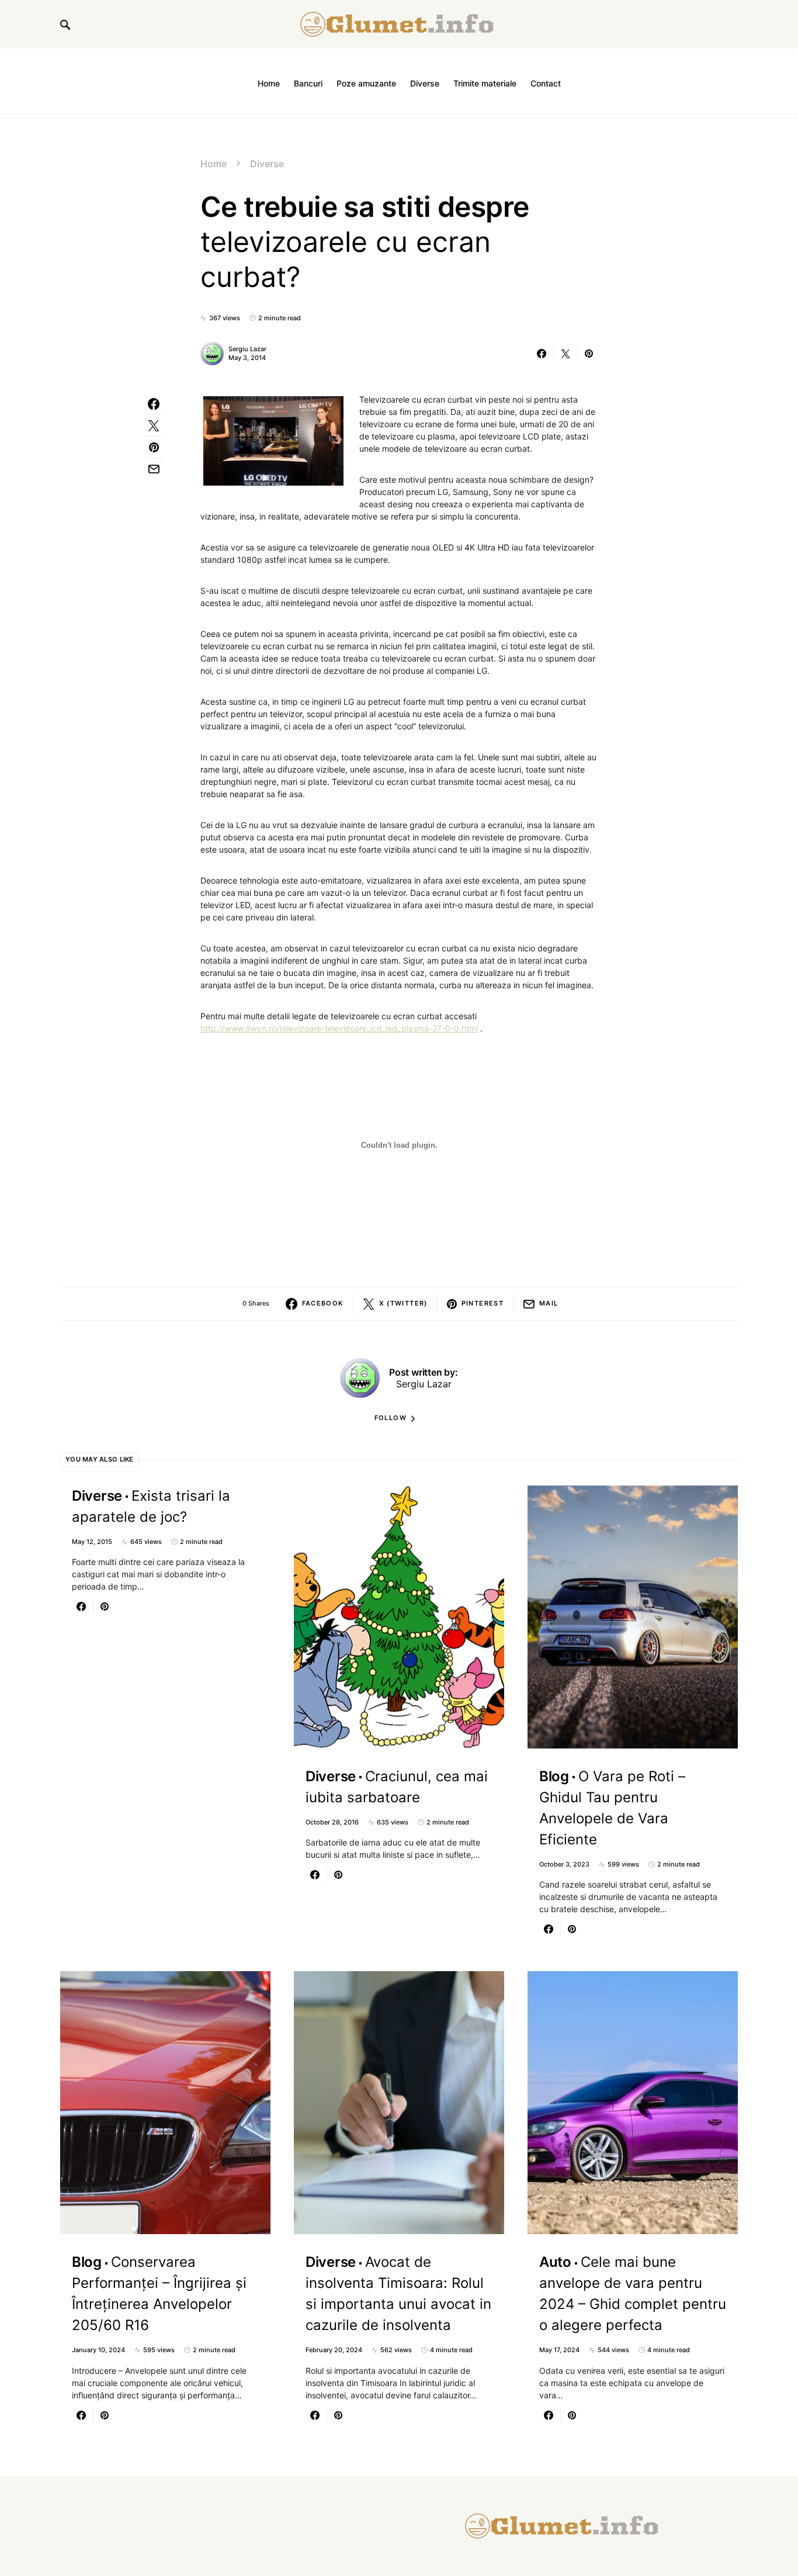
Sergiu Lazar (247, 349)
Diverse (267, 164)
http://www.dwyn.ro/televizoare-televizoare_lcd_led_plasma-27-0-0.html (339, 1028)
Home (214, 164)
